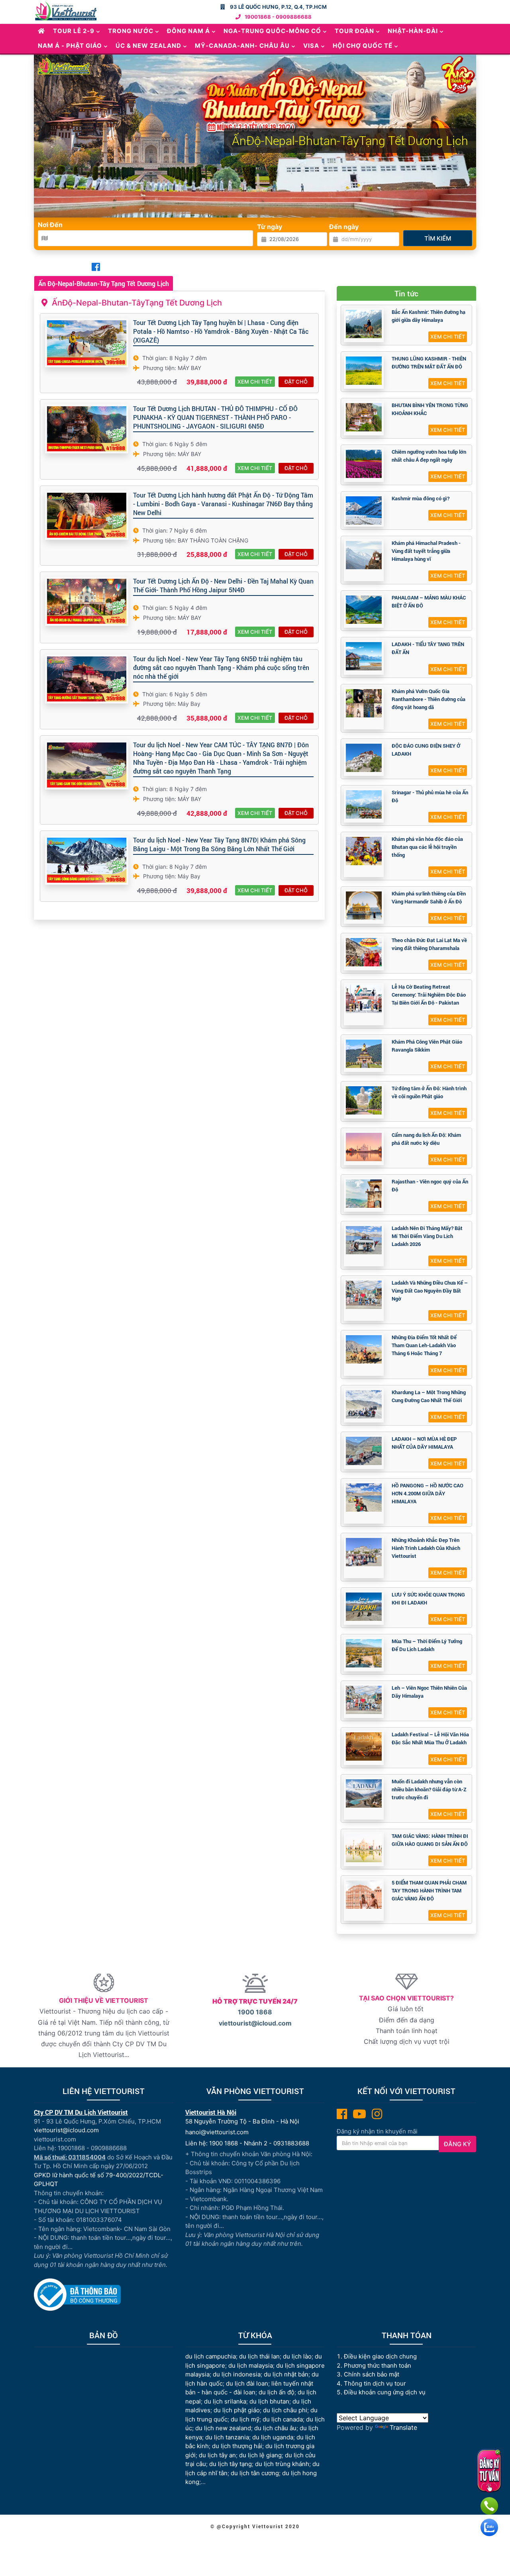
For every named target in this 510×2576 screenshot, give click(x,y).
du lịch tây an (217, 2455)
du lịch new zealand (223, 2428)
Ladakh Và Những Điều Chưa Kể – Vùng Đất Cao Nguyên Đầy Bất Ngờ (430, 1291)
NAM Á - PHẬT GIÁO (70, 46)
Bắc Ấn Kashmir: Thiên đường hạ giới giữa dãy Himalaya (429, 316)
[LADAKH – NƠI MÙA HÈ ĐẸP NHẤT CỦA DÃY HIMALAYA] (364, 1451)
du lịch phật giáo (237, 2410)
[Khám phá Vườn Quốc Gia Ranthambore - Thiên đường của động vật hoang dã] (364, 703)
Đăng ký (457, 2144)
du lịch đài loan (247, 2383)
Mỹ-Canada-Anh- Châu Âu (242, 46)
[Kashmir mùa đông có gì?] (364, 510)
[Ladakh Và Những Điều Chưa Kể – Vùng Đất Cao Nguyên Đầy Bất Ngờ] (364, 1295)
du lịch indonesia (237, 2374)
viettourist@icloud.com (255, 2023)
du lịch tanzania (227, 2437)
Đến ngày (344, 227)
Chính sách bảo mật (372, 2374)
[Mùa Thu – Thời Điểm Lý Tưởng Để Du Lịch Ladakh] (364, 1653)
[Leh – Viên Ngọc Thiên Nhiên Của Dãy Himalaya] (364, 1700)
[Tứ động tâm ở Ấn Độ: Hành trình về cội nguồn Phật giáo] (364, 1100)
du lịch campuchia (211, 2356)
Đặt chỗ (296, 382)
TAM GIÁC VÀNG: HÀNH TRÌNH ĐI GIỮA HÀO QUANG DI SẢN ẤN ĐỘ (430, 1840)
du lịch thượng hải (237, 2446)
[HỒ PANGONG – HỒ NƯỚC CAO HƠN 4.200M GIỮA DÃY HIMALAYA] (364, 1498)
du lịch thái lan (259, 2356)
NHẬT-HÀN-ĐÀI (413, 31)
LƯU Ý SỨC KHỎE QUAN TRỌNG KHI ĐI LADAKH (428, 1598)
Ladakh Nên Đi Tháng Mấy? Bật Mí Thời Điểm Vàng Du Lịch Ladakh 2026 (427, 1236)
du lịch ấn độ (277, 2392)
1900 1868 (255, 2012)
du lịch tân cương (255, 2473)
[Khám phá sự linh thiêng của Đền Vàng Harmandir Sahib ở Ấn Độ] (364, 906)
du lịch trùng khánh (282, 2464)
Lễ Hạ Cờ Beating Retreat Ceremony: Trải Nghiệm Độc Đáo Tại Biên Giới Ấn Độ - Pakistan (429, 995)
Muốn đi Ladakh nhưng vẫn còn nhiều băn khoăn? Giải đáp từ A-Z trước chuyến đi (429, 1789)
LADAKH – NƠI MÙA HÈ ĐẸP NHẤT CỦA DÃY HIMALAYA (424, 1443)
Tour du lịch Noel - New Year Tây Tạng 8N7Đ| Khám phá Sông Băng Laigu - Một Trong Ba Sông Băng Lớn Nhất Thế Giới (219, 844)
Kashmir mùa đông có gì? (421, 498)
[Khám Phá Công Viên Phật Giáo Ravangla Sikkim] (364, 1054)
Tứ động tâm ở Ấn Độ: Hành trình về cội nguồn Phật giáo (429, 1092)
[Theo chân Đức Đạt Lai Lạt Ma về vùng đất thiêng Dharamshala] (364, 952)
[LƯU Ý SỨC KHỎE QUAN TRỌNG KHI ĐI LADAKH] (364, 1607)
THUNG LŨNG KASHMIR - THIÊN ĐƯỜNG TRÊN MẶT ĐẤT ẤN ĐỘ (429, 362)
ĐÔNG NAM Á (188, 31)
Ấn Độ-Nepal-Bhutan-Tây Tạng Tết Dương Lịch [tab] (104, 283)
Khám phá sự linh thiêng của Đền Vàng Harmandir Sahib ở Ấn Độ (429, 897)
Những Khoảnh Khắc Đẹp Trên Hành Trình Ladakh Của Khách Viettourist (426, 1548)
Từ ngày (270, 227)
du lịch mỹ (245, 2419)
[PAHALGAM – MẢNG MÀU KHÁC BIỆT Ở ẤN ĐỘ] (364, 610)
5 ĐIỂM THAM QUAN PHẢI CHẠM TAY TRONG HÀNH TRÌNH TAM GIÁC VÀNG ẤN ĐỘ (429, 1890)
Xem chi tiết (255, 382)
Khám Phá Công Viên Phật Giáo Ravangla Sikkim (427, 1046)
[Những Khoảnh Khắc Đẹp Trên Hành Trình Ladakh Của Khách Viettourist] (364, 1552)
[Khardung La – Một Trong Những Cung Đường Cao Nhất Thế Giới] (364, 1404)
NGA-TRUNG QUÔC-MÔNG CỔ (272, 31)
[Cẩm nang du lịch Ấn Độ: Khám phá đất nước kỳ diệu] (364, 1147)
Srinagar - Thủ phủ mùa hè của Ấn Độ (430, 796)
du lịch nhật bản (286, 2374)
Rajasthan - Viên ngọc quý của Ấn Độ (430, 1185)
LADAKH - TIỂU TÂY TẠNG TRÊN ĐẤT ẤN (428, 648)
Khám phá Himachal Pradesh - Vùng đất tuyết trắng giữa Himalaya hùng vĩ (426, 551)
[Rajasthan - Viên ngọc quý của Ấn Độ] (364, 1194)
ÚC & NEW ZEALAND (148, 46)
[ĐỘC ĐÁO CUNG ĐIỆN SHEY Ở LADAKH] (364, 758)
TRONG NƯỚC (131, 31)
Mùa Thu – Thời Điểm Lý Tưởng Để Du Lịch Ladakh (427, 1645)
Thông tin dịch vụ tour (375, 2383)
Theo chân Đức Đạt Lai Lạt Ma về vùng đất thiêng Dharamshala (429, 944)
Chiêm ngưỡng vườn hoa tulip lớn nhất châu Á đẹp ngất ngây (429, 456)
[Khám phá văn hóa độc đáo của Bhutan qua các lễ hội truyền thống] (364, 851)
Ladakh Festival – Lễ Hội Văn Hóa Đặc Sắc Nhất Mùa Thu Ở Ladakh (430, 1738)
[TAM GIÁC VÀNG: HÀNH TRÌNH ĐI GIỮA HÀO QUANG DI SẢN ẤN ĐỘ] (364, 1848)
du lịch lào (297, 2356)
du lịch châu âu (275, 2428)
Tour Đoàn (354, 31)
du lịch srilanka (225, 2401)
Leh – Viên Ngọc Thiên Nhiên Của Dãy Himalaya (429, 1692)
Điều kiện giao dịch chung (380, 2356)
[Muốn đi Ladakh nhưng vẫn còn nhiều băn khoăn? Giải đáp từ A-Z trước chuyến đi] (364, 1793)
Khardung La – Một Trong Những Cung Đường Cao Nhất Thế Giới (429, 1396)
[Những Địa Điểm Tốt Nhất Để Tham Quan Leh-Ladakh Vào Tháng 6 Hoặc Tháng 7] (364, 1349)
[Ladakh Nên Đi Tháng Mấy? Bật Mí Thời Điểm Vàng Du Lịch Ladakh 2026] (364, 1240)
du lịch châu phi (285, 2410)
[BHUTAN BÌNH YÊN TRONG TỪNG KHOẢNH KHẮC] (364, 417)
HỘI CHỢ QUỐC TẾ (363, 46)
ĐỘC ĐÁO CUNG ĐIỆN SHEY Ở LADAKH (426, 750)
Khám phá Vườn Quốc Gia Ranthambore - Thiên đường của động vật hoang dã (429, 699)
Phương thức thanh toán (378, 2365)
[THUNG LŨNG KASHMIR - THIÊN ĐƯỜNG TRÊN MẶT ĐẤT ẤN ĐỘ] (364, 371)
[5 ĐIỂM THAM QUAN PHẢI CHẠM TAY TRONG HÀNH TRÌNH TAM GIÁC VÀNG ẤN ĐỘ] (364, 1895)
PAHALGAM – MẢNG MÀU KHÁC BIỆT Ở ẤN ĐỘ (429, 601)
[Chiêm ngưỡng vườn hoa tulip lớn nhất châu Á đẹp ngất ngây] (364, 464)
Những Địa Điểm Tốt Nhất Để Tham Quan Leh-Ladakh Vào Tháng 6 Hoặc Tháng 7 (424, 1345)
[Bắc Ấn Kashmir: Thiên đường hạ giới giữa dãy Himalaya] (364, 324)
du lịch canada (283, 2419)
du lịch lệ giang (260, 2455)
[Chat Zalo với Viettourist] (489, 2527)
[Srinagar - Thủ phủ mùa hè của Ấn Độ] (364, 804)
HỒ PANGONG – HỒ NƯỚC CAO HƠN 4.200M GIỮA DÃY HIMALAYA (428, 1493)
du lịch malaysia (251, 2365)
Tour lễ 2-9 (74, 31)
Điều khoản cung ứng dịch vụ (385, 2392)
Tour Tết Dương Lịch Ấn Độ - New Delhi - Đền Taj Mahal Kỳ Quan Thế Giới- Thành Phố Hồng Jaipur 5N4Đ (223, 585)
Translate (403, 2427)
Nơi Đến (50, 225)
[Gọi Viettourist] (489, 2506)
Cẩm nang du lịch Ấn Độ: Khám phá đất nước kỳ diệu (426, 1139)
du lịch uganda (273, 2437)
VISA (311, 46)
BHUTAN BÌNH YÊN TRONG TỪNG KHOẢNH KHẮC (430, 409)
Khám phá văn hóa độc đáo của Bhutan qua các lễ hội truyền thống (427, 847)
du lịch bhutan (269, 2401)
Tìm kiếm (438, 238)
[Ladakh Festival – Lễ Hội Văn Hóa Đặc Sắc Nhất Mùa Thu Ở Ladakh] (364, 1746)
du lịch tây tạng (230, 2464)
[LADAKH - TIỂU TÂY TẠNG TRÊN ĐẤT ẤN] (364, 656)
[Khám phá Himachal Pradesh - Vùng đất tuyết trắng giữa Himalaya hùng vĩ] (364, 555)
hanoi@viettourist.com (217, 2132)
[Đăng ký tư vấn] (489, 2471)
